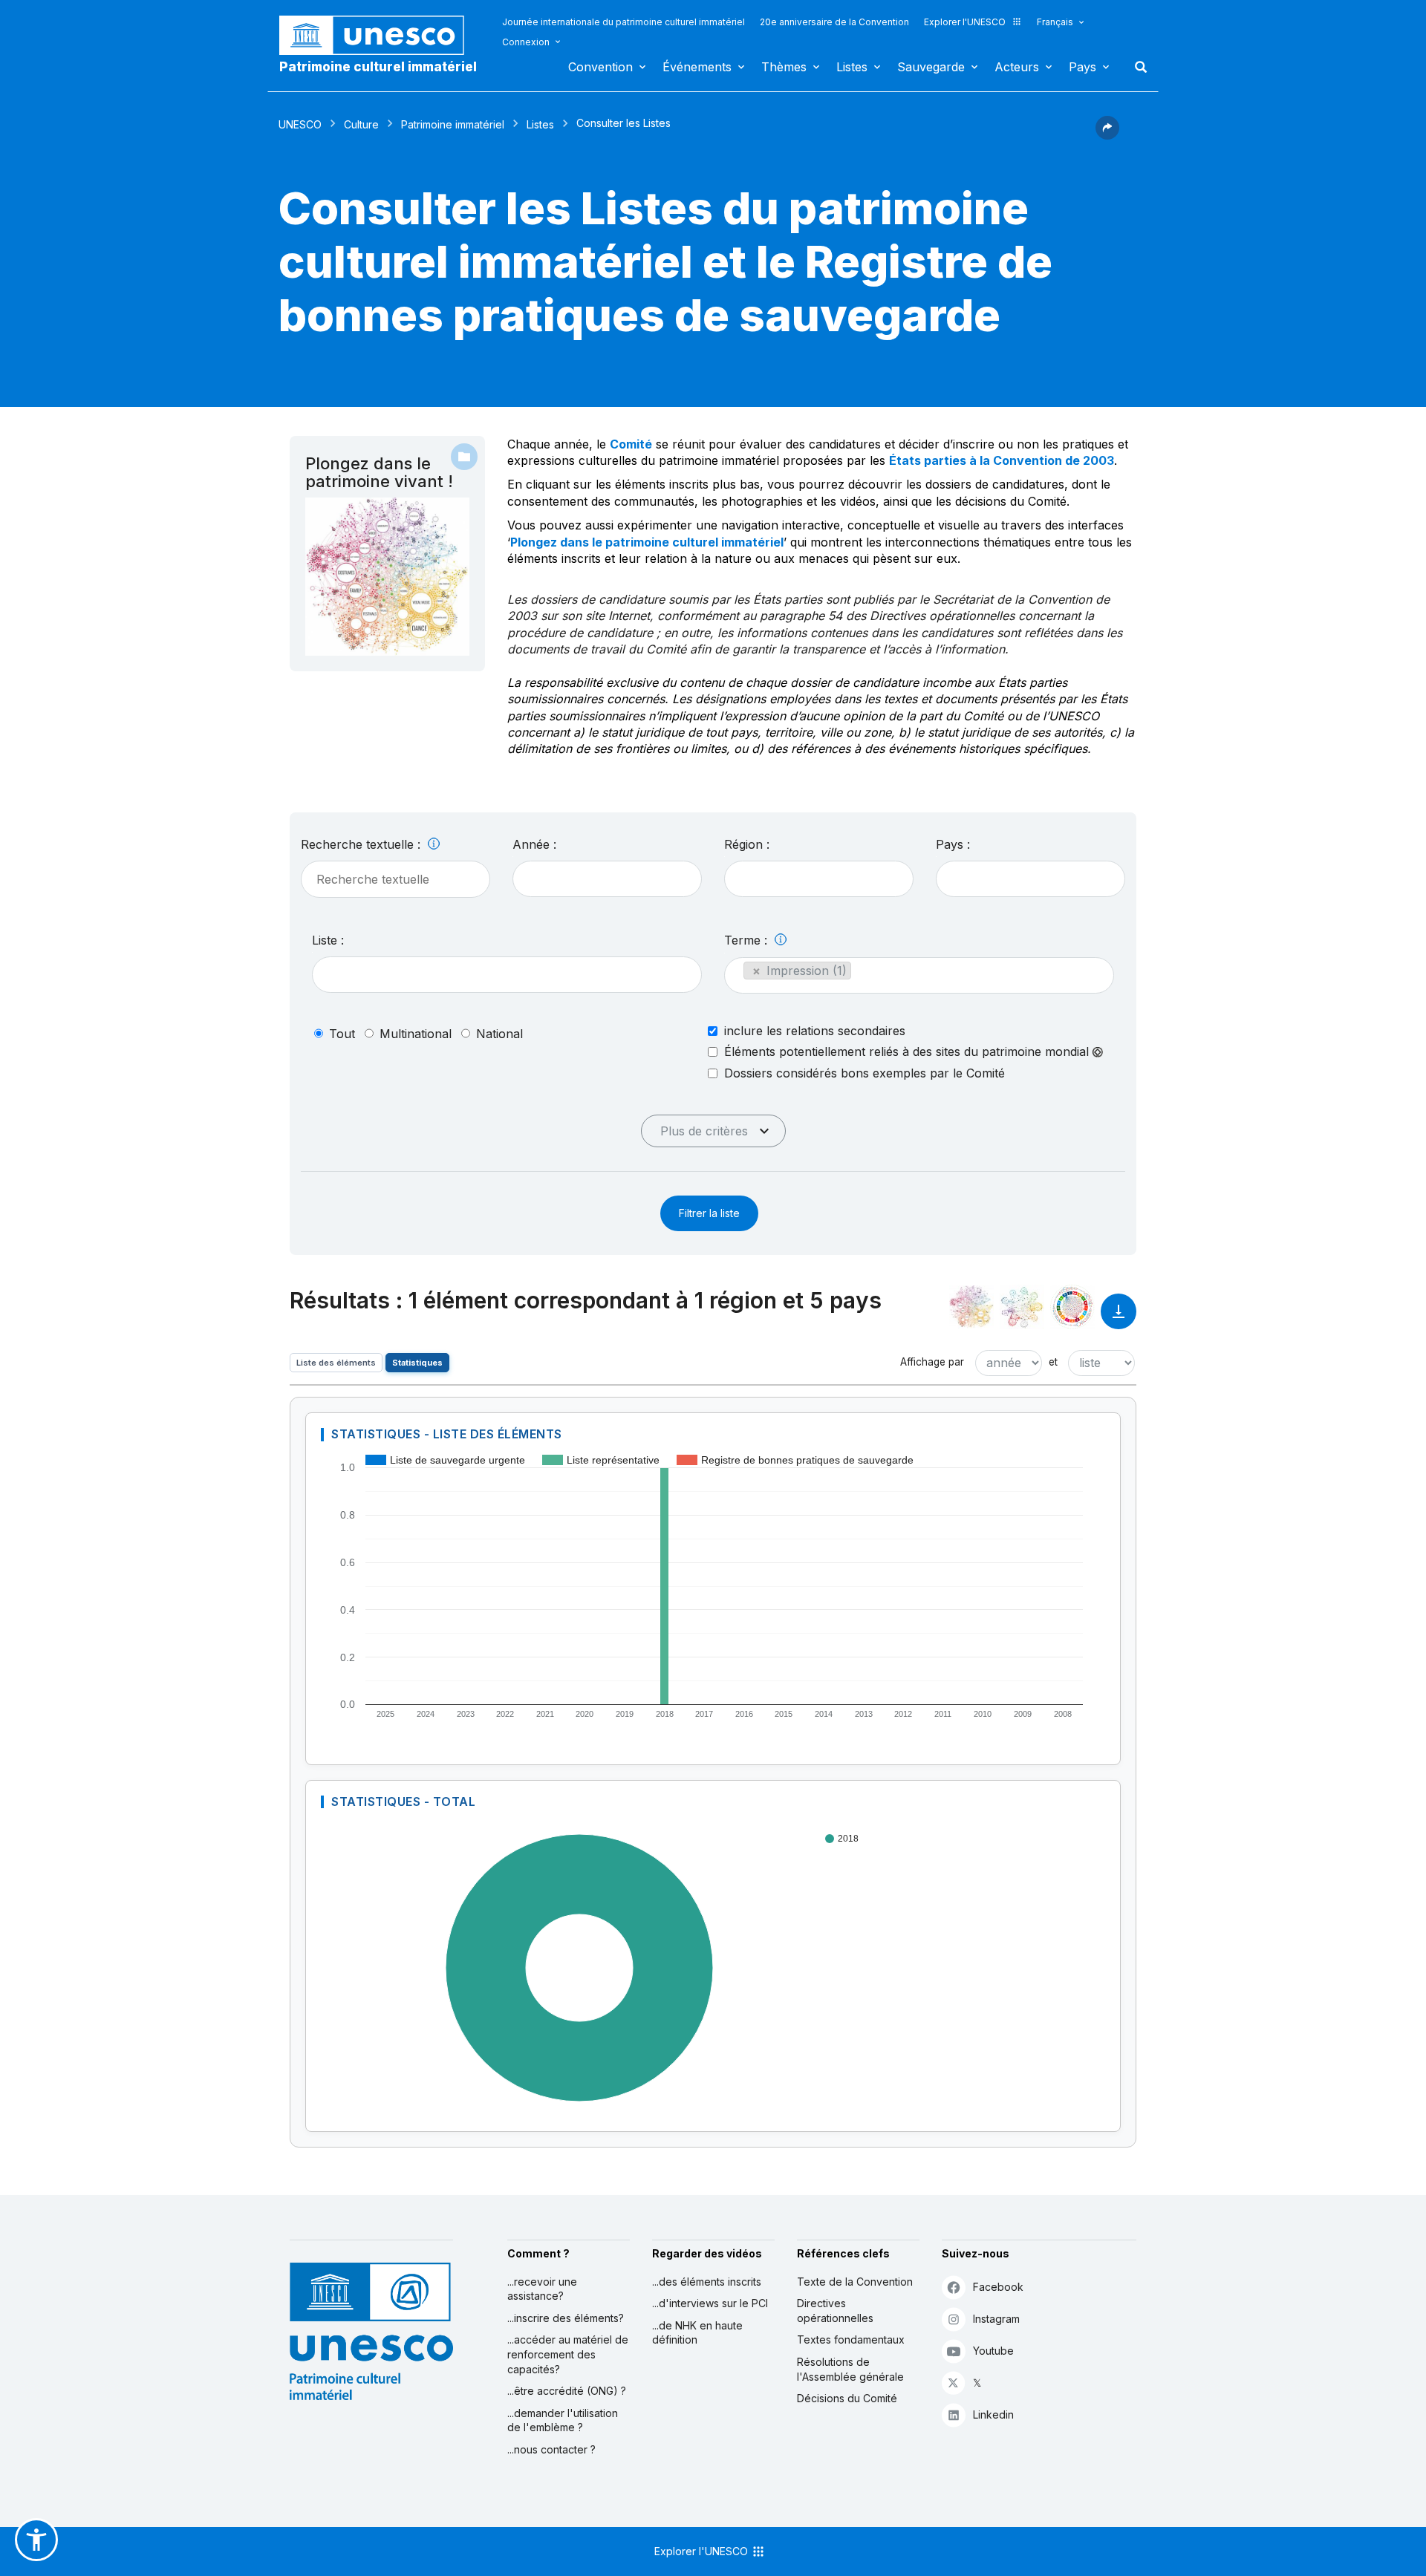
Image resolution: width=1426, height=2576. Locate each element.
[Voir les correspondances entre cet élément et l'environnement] (1022, 1307)
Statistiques (417, 1363)
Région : (747, 844)
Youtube (993, 2351)
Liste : (328, 940)
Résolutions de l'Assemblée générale (850, 2369)
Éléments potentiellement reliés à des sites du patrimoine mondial (908, 1052)
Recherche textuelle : (362, 844)
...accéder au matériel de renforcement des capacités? (568, 2354)
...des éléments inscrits (707, 2282)
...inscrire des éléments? (566, 2318)
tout (342, 1034)
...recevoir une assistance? (542, 2289)
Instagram (996, 2319)
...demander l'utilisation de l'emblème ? (563, 2420)
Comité (631, 444)
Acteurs (1017, 67)
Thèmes (784, 67)
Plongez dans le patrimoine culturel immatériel (647, 542)
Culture (361, 124)
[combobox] (607, 879)
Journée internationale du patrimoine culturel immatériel (624, 22)
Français (1055, 22)
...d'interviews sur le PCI (710, 2303)
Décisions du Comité (847, 2398)
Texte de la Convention (855, 2282)
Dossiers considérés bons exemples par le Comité (865, 1073)
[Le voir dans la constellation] (971, 1307)
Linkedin (993, 2414)
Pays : (953, 844)
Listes (852, 67)
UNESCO (300, 124)
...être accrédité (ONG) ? (567, 2391)
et (1053, 1362)
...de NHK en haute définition (697, 2333)
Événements (697, 67)
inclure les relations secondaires (815, 1031)
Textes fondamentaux (851, 2339)
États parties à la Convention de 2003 (1002, 460)
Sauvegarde (931, 67)
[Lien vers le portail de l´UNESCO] (380, 35)
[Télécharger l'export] (1119, 1318)
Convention (600, 67)
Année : (534, 844)
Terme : (748, 940)
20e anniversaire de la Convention (834, 22)
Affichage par (932, 1362)
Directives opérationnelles (835, 2311)
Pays (1082, 67)
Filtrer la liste (709, 1213)
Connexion (526, 42)
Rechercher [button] (1136, 67)
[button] (1107, 135)
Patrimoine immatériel (453, 124)
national (499, 1034)
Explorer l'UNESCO (965, 22)
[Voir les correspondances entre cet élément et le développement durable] (1072, 1307)
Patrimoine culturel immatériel (378, 67)
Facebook (998, 2287)
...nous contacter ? (551, 2449)
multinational (416, 1034)
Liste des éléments (336, 1363)
